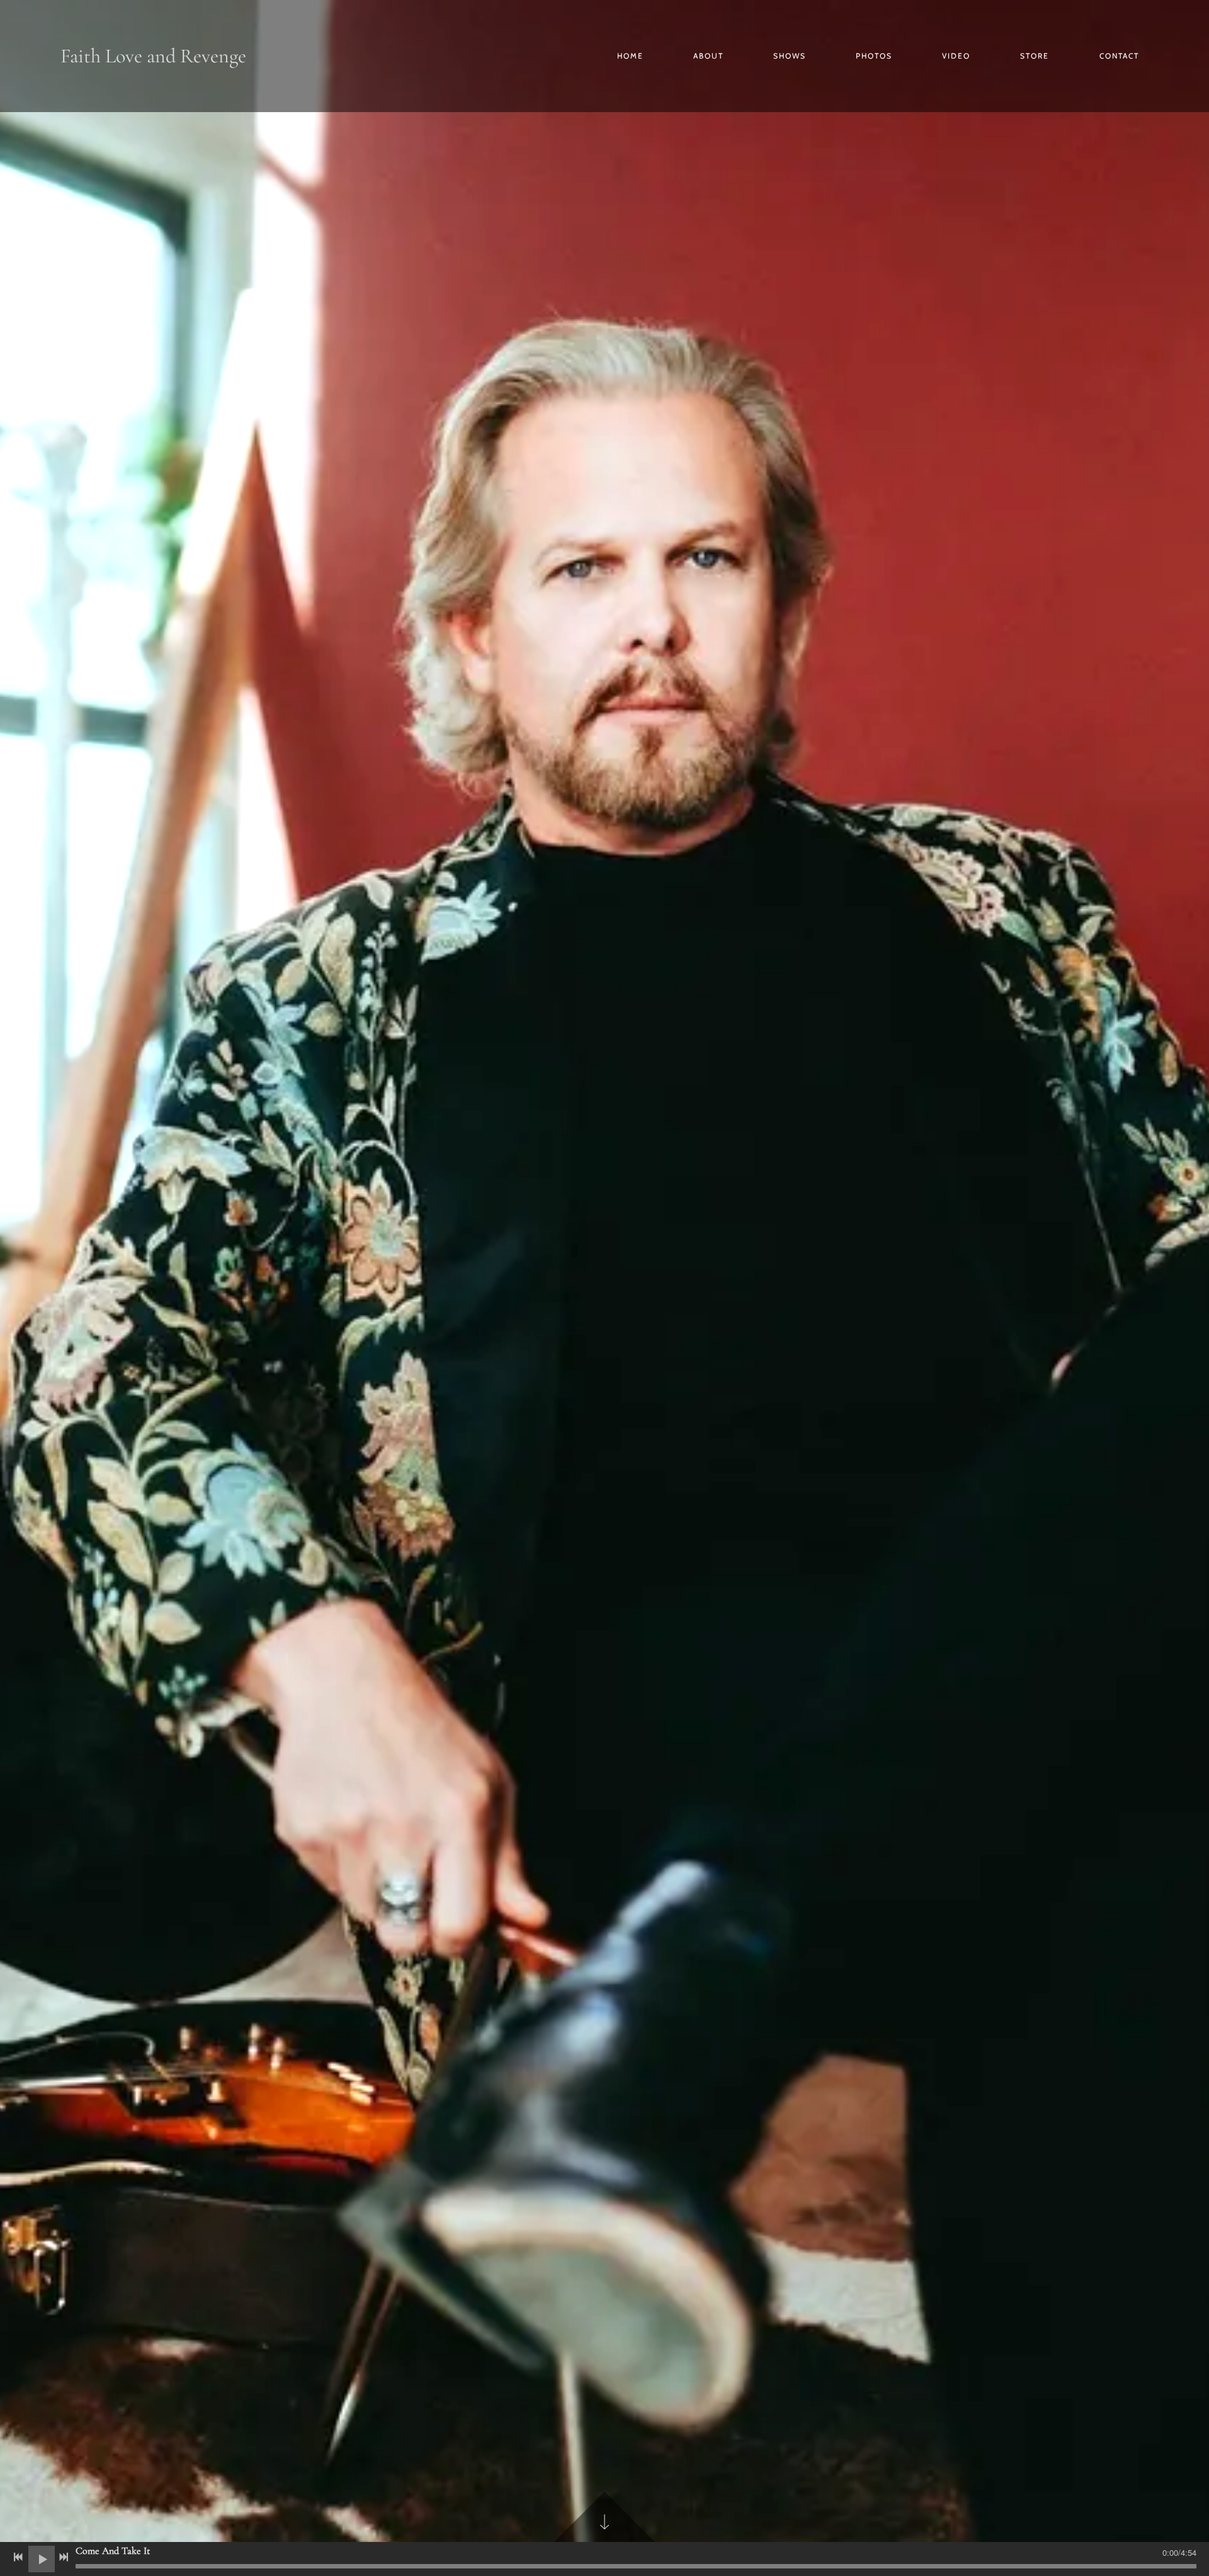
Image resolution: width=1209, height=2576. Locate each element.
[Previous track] (18, 2557)
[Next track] (64, 2557)
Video (956, 56)
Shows (790, 56)
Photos (874, 56)
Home (630, 56)
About (708, 56)
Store (1035, 56)
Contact (1119, 56)
